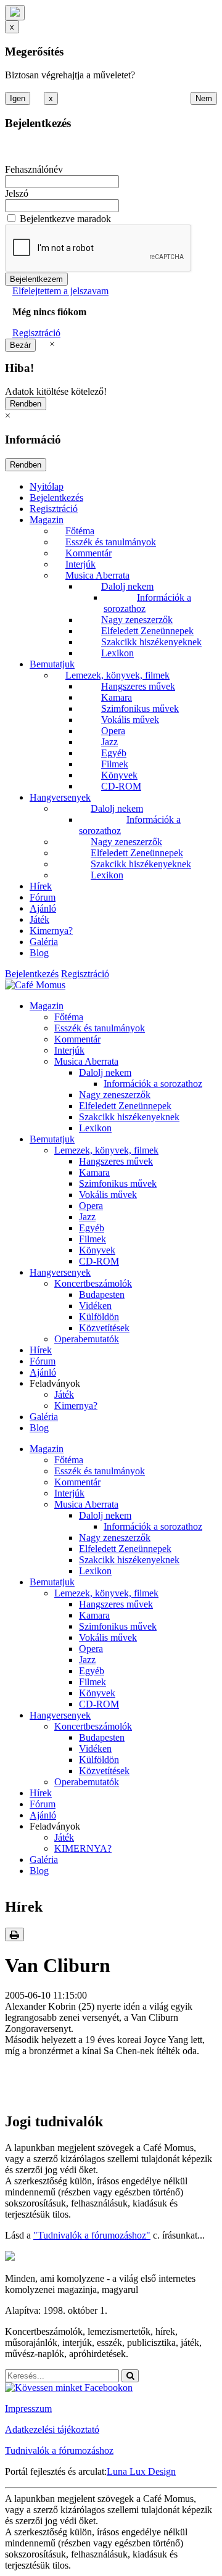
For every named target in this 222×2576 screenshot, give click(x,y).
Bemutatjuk (52, 664)
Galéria (44, 942)
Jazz (109, 742)
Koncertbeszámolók (93, 1283)
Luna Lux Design (141, 2471)
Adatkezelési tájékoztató (52, 2429)
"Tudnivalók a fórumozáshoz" (92, 2235)
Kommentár (88, 553)
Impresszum (28, 2409)
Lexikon (117, 653)
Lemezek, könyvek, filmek (117, 675)
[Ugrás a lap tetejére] (15, 13)
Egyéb (114, 753)
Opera (113, 731)
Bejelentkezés (56, 497)
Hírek (41, 886)
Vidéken (95, 1306)
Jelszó (17, 193)
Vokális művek (130, 720)
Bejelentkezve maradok (65, 219)
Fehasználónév (34, 169)
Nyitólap (47, 486)
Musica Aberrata (97, 575)
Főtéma (80, 531)
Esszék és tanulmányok (111, 542)
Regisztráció (36, 333)
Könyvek (119, 775)
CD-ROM (121, 786)
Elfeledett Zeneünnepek (147, 631)
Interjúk (80, 564)
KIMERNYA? (83, 1848)
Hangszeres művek (138, 686)
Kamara (117, 697)
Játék (39, 919)
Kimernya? (51, 931)
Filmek (115, 764)
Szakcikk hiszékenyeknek (151, 642)
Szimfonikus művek (140, 708)
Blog (39, 953)
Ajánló (43, 908)
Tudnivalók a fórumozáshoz (59, 2450)
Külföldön (99, 1317)
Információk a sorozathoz (153, 1084)
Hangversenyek (60, 797)
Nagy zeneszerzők (137, 620)
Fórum (43, 897)
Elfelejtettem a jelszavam (60, 291)
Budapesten (102, 1294)
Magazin (47, 520)
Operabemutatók (87, 1339)
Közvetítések (104, 1328)
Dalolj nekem (127, 586)
